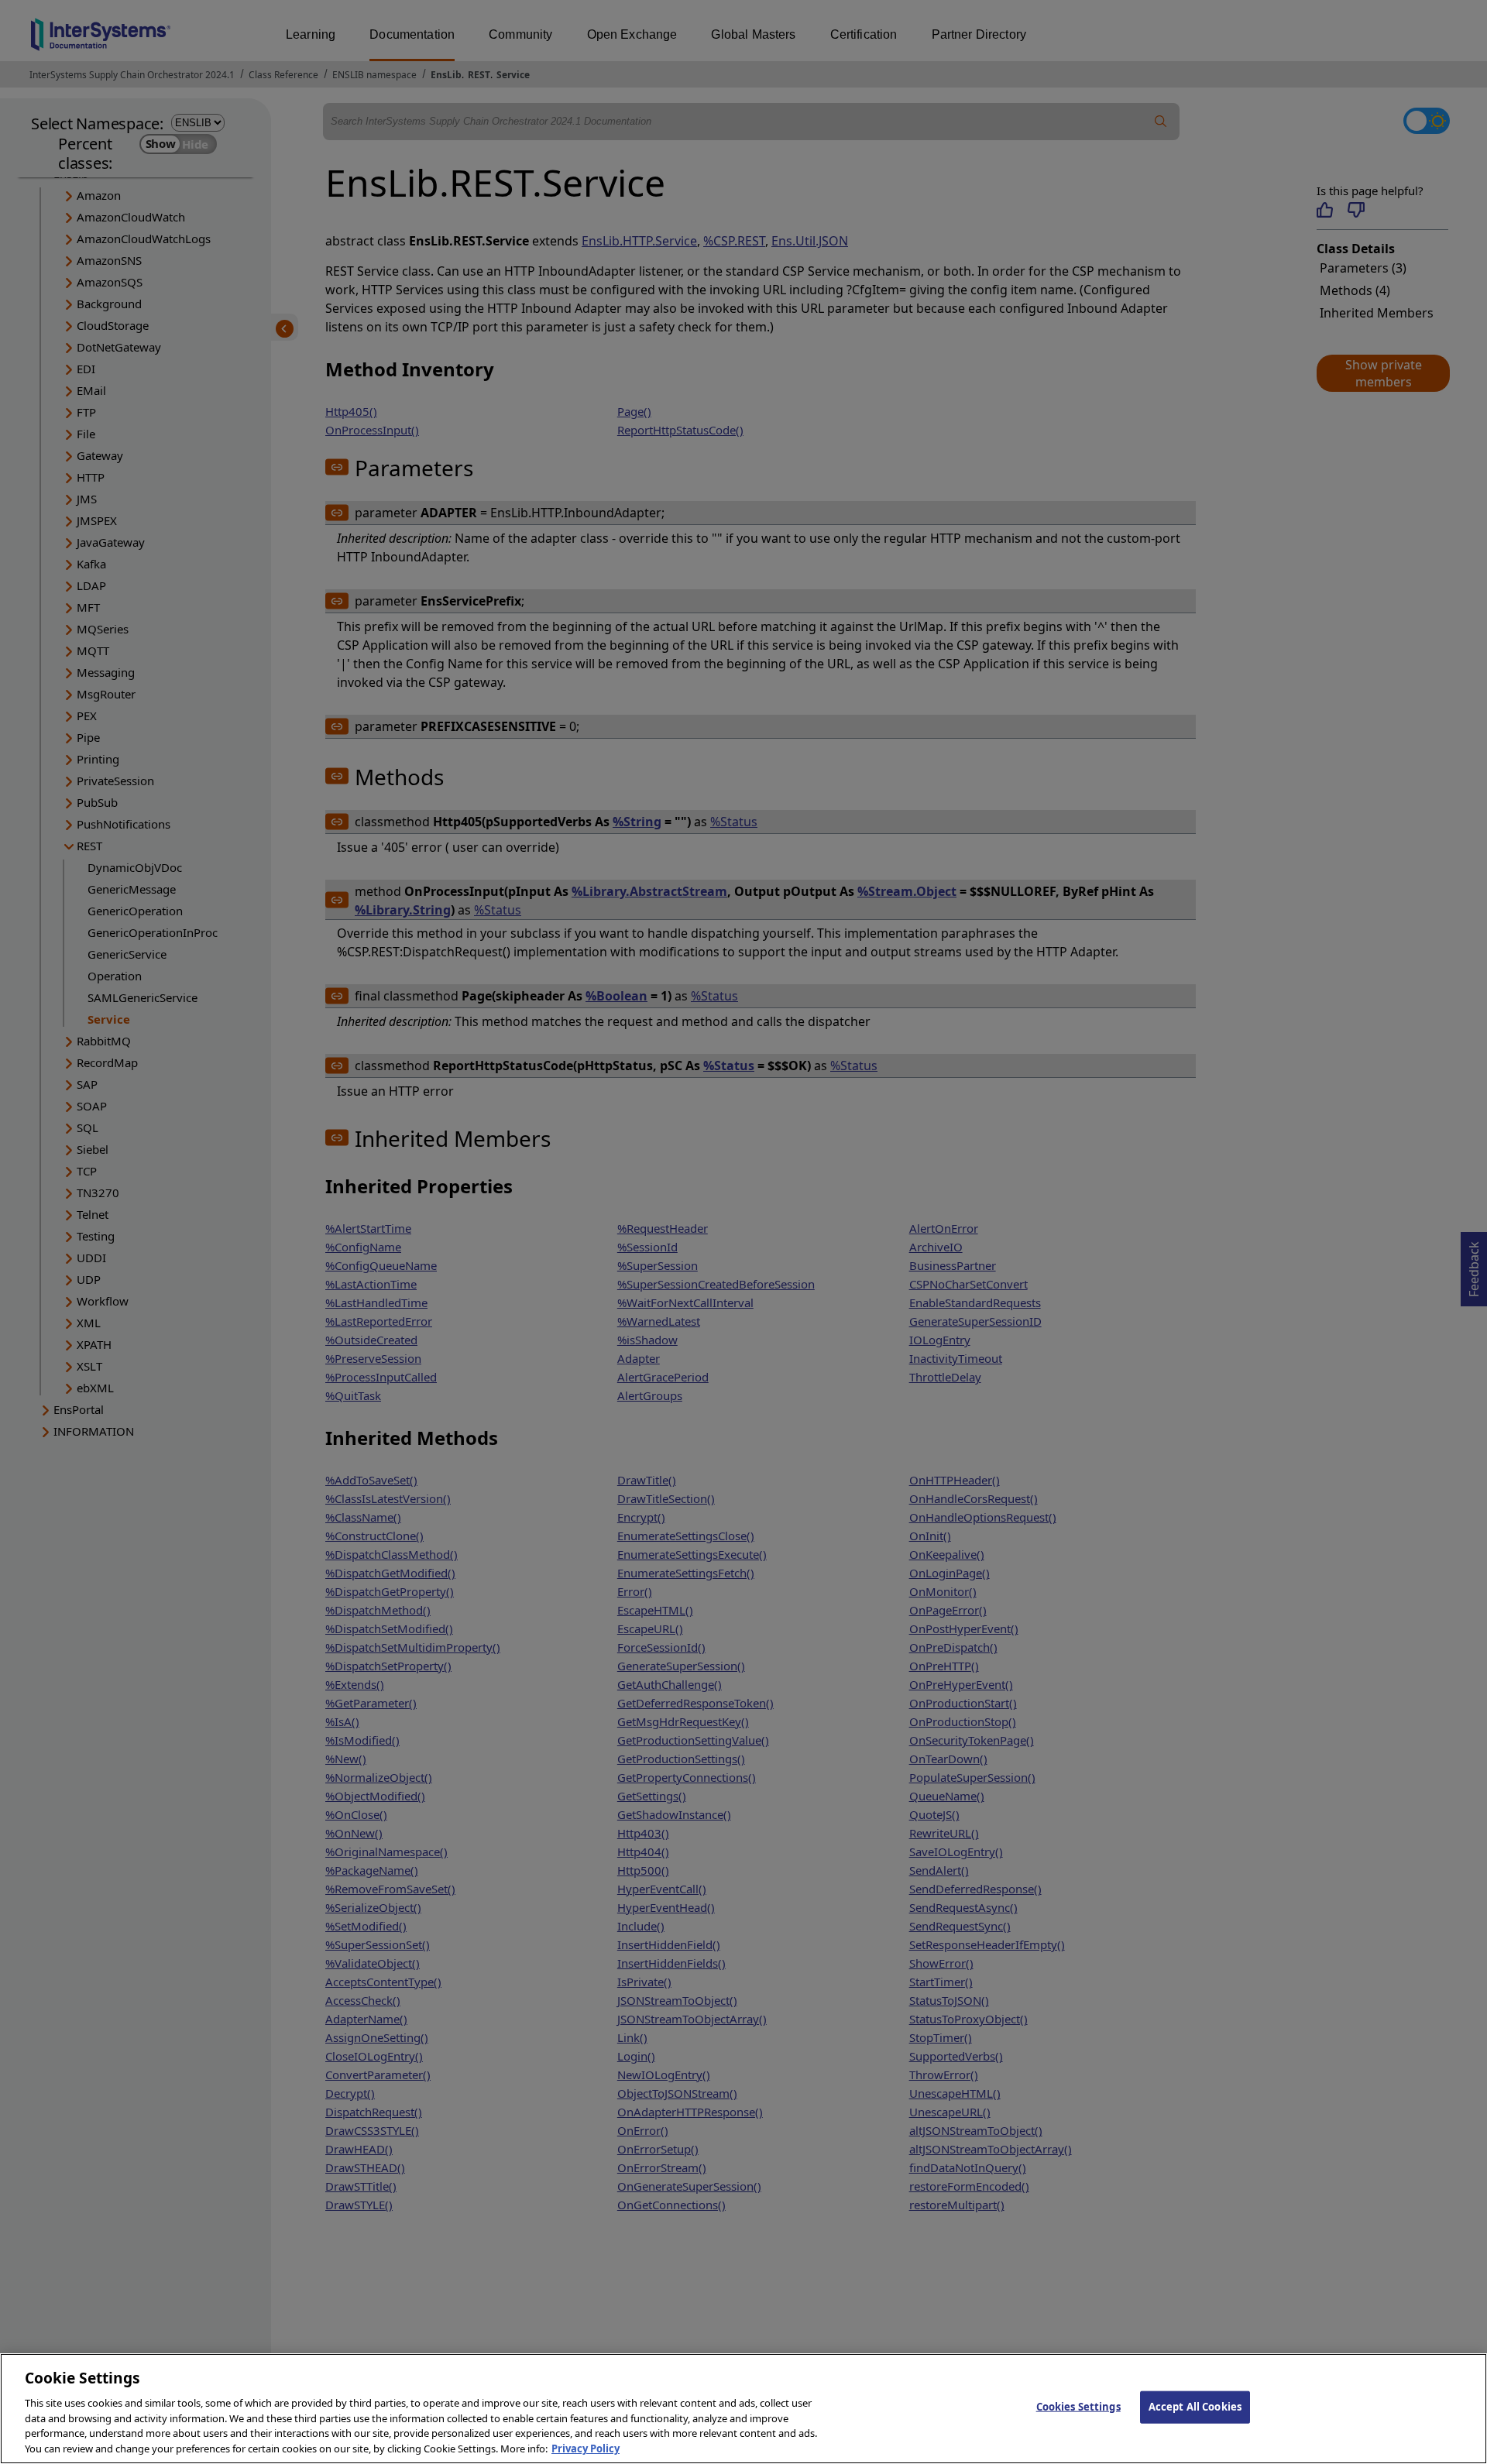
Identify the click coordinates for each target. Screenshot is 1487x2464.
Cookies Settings (1078, 2407)
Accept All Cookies (1195, 2407)
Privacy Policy (586, 2448)
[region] (743, 2409)
